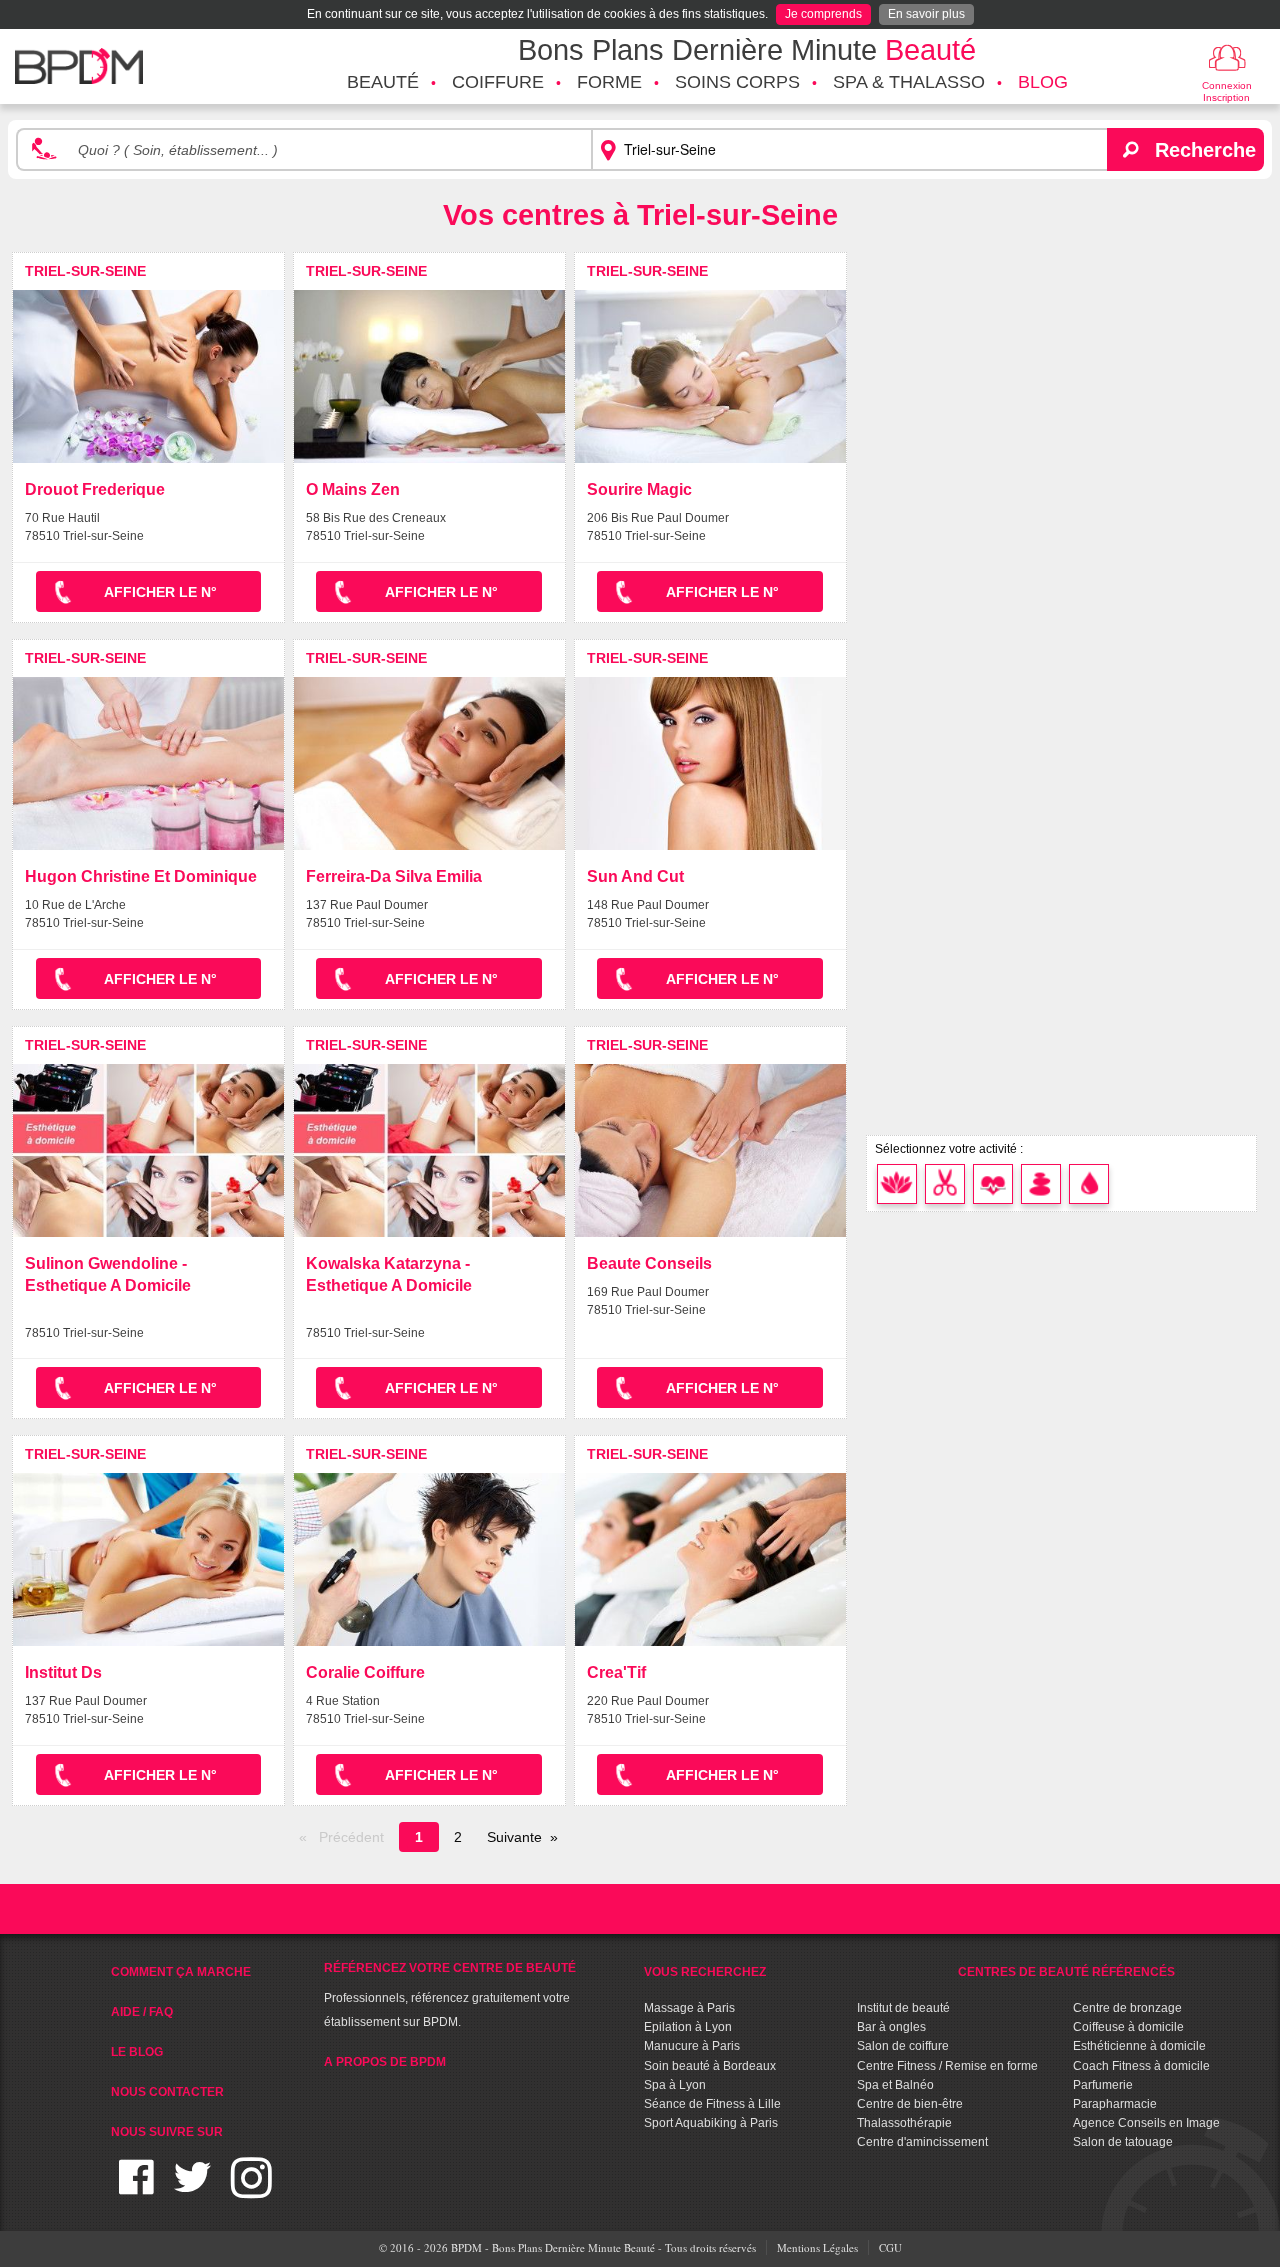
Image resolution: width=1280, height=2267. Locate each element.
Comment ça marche (181, 1972)
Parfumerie (1103, 2085)
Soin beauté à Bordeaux (710, 2066)
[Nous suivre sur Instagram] (251, 2189)
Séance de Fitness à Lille (712, 2104)
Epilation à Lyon (688, 2027)
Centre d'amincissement (922, 2142)
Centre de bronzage (1127, 2008)
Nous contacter (167, 2092)
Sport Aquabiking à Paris (711, 2123)
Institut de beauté (903, 2008)
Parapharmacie (1115, 2104)
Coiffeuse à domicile (1128, 2027)
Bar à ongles (891, 2027)
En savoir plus (926, 14)
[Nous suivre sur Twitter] (192, 2189)
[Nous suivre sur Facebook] (136, 2189)
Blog (1043, 82)
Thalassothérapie (904, 2123)
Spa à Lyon (675, 2085)
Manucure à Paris (692, 2046)
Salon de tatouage (1123, 2142)
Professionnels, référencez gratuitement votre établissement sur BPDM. (450, 1995)
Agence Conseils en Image (1146, 2123)
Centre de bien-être (910, 2104)
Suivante (514, 1837)
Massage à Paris (689, 2008)
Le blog (137, 2052)
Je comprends (823, 14)
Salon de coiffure (903, 2046)
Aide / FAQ (142, 2012)
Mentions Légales (817, 2247)
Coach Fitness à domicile (1141, 2066)
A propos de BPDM (385, 2062)
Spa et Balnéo (895, 2085)
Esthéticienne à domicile (1139, 2046)
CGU (890, 2247)
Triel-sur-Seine (85, 271)
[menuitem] (383, 83)
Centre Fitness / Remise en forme (947, 2066)
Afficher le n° (160, 592)
